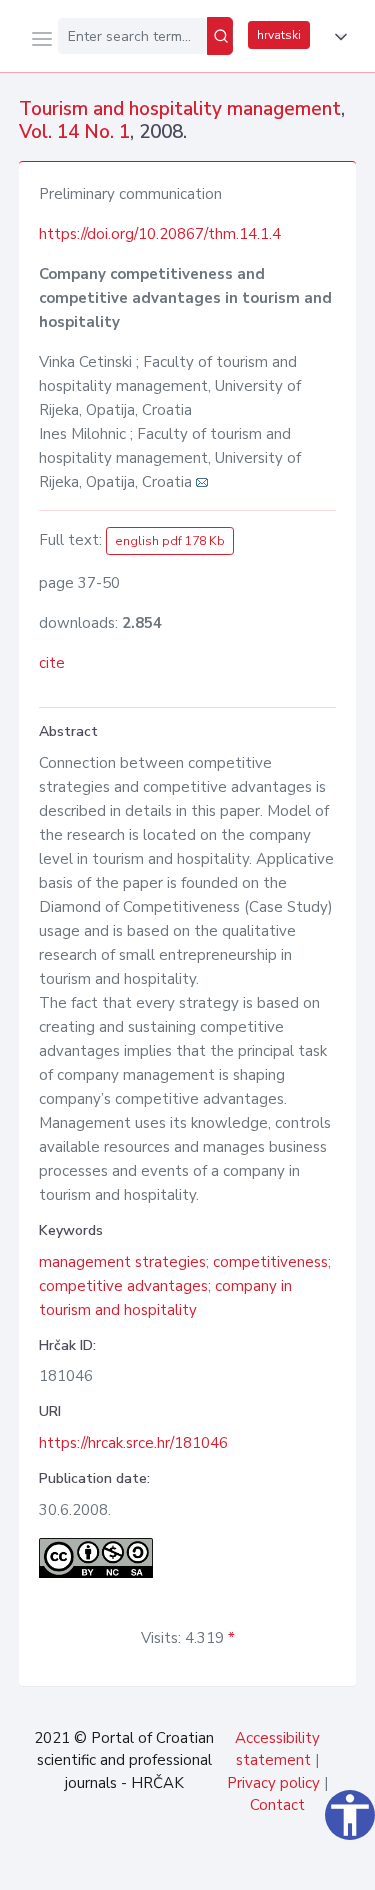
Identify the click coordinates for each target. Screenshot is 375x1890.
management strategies (122, 1262)
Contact (277, 1805)
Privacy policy (273, 1783)
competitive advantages (123, 1286)
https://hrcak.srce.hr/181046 (133, 1443)
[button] (337, 37)
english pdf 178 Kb (170, 541)
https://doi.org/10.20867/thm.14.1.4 (160, 234)
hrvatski (279, 35)
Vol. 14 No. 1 (74, 132)
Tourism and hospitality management (180, 109)
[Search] (220, 36)
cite (52, 663)
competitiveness (270, 1262)
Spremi (211, 1864)
